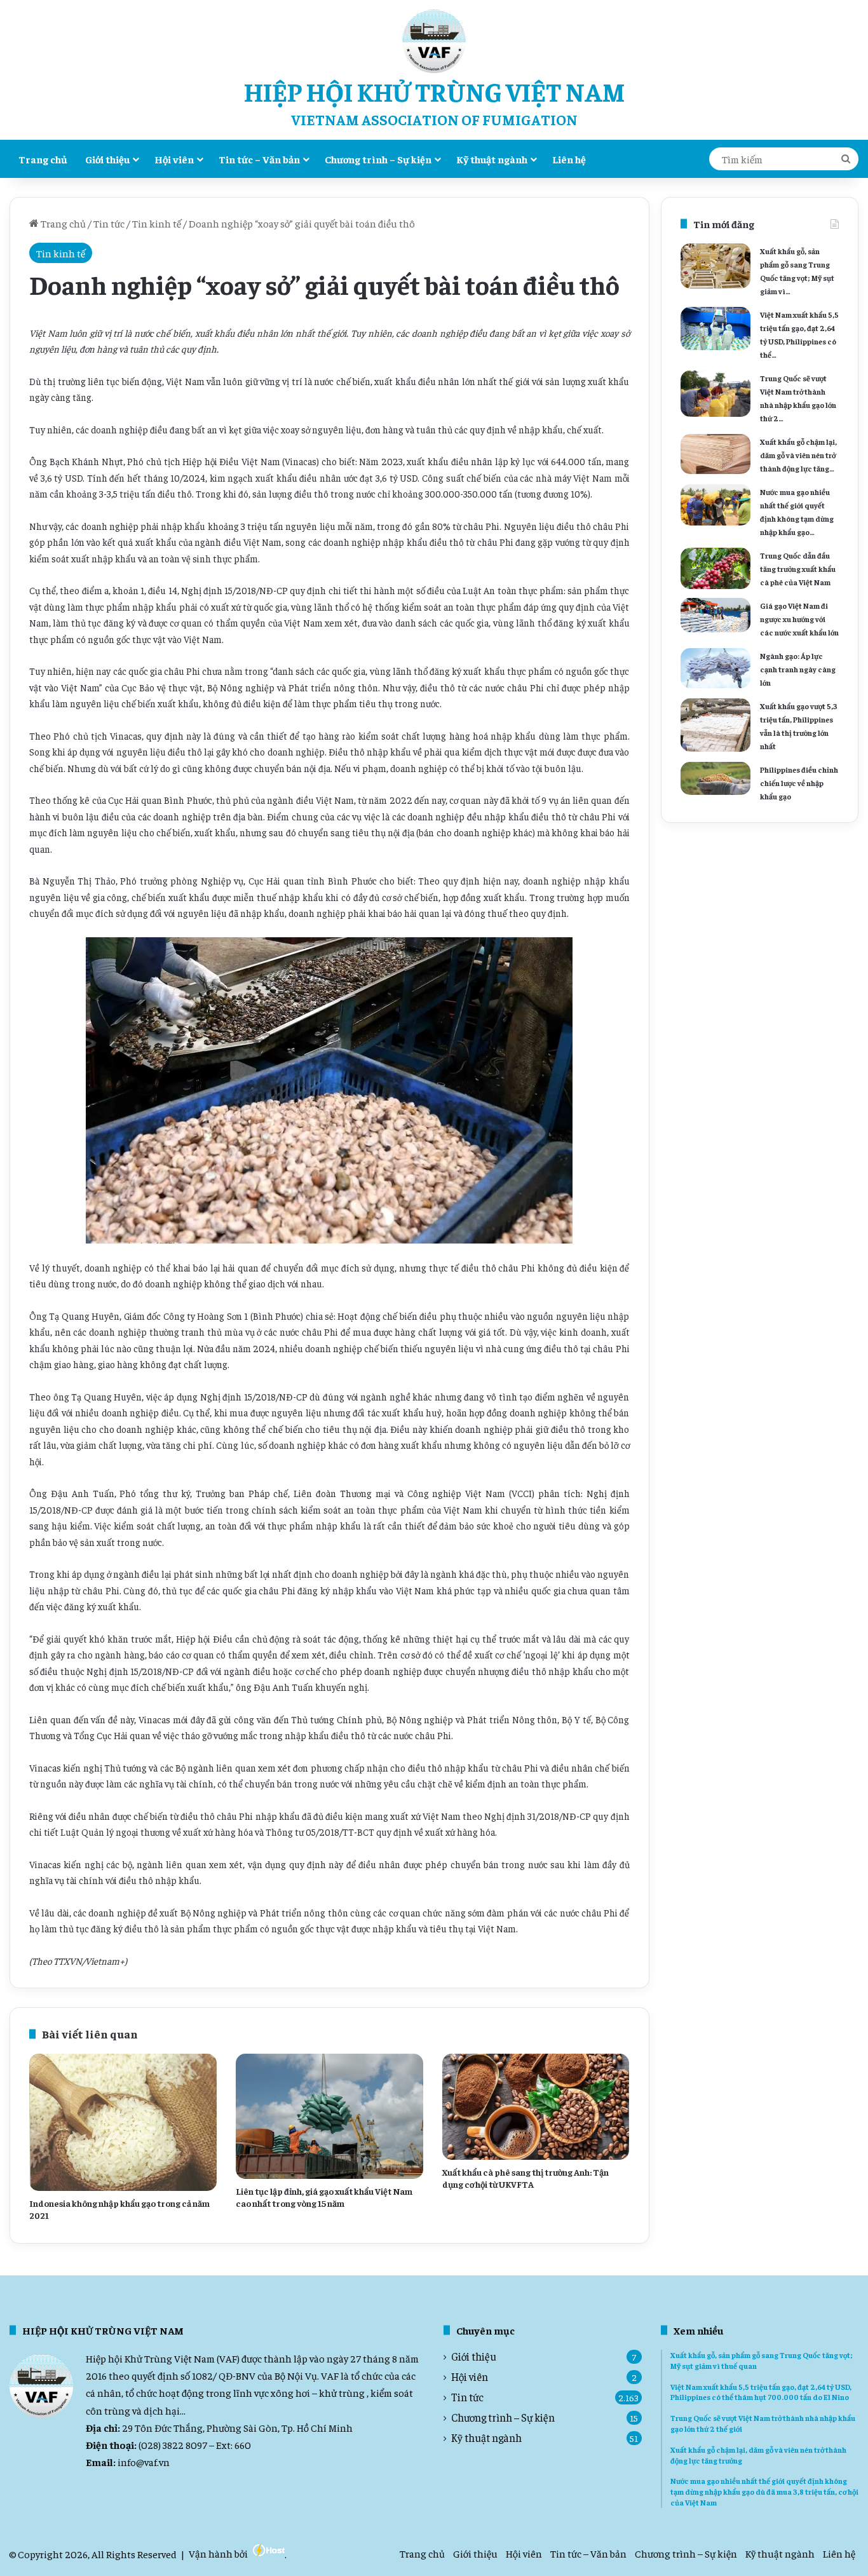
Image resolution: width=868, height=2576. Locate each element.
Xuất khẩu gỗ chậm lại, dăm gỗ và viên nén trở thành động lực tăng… (798, 455)
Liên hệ (569, 159)
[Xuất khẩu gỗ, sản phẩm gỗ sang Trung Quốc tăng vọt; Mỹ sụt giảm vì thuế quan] (715, 266)
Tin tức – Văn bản (259, 159)
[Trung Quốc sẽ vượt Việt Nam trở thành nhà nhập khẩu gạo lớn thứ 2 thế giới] (715, 394)
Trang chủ (43, 159)
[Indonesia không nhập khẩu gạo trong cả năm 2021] (123, 2122)
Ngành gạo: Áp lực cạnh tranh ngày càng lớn (798, 669)
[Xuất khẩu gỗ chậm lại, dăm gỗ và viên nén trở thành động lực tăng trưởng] (715, 454)
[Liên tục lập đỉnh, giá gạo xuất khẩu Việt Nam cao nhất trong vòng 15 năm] (329, 2116)
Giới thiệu (107, 159)
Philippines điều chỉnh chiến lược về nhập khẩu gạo (799, 783)
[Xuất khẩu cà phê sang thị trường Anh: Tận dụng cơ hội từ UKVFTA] (536, 2106)
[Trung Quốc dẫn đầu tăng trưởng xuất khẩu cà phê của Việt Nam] (715, 568)
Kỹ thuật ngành (492, 159)
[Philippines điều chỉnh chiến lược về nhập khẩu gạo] (715, 778)
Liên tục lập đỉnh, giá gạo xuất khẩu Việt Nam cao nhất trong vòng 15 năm (324, 2197)
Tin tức (109, 223)
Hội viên (174, 159)
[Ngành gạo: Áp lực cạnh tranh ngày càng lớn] (715, 668)
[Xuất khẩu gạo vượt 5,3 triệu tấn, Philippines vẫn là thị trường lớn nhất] (715, 725)
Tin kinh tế (157, 223)
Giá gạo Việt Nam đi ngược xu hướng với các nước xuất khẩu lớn (799, 619)
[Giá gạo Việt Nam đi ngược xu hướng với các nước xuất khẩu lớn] (715, 615)
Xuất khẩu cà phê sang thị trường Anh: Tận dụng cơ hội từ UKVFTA (526, 2178)
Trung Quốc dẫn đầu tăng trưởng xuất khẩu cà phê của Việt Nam (798, 569)
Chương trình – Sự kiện (378, 159)
